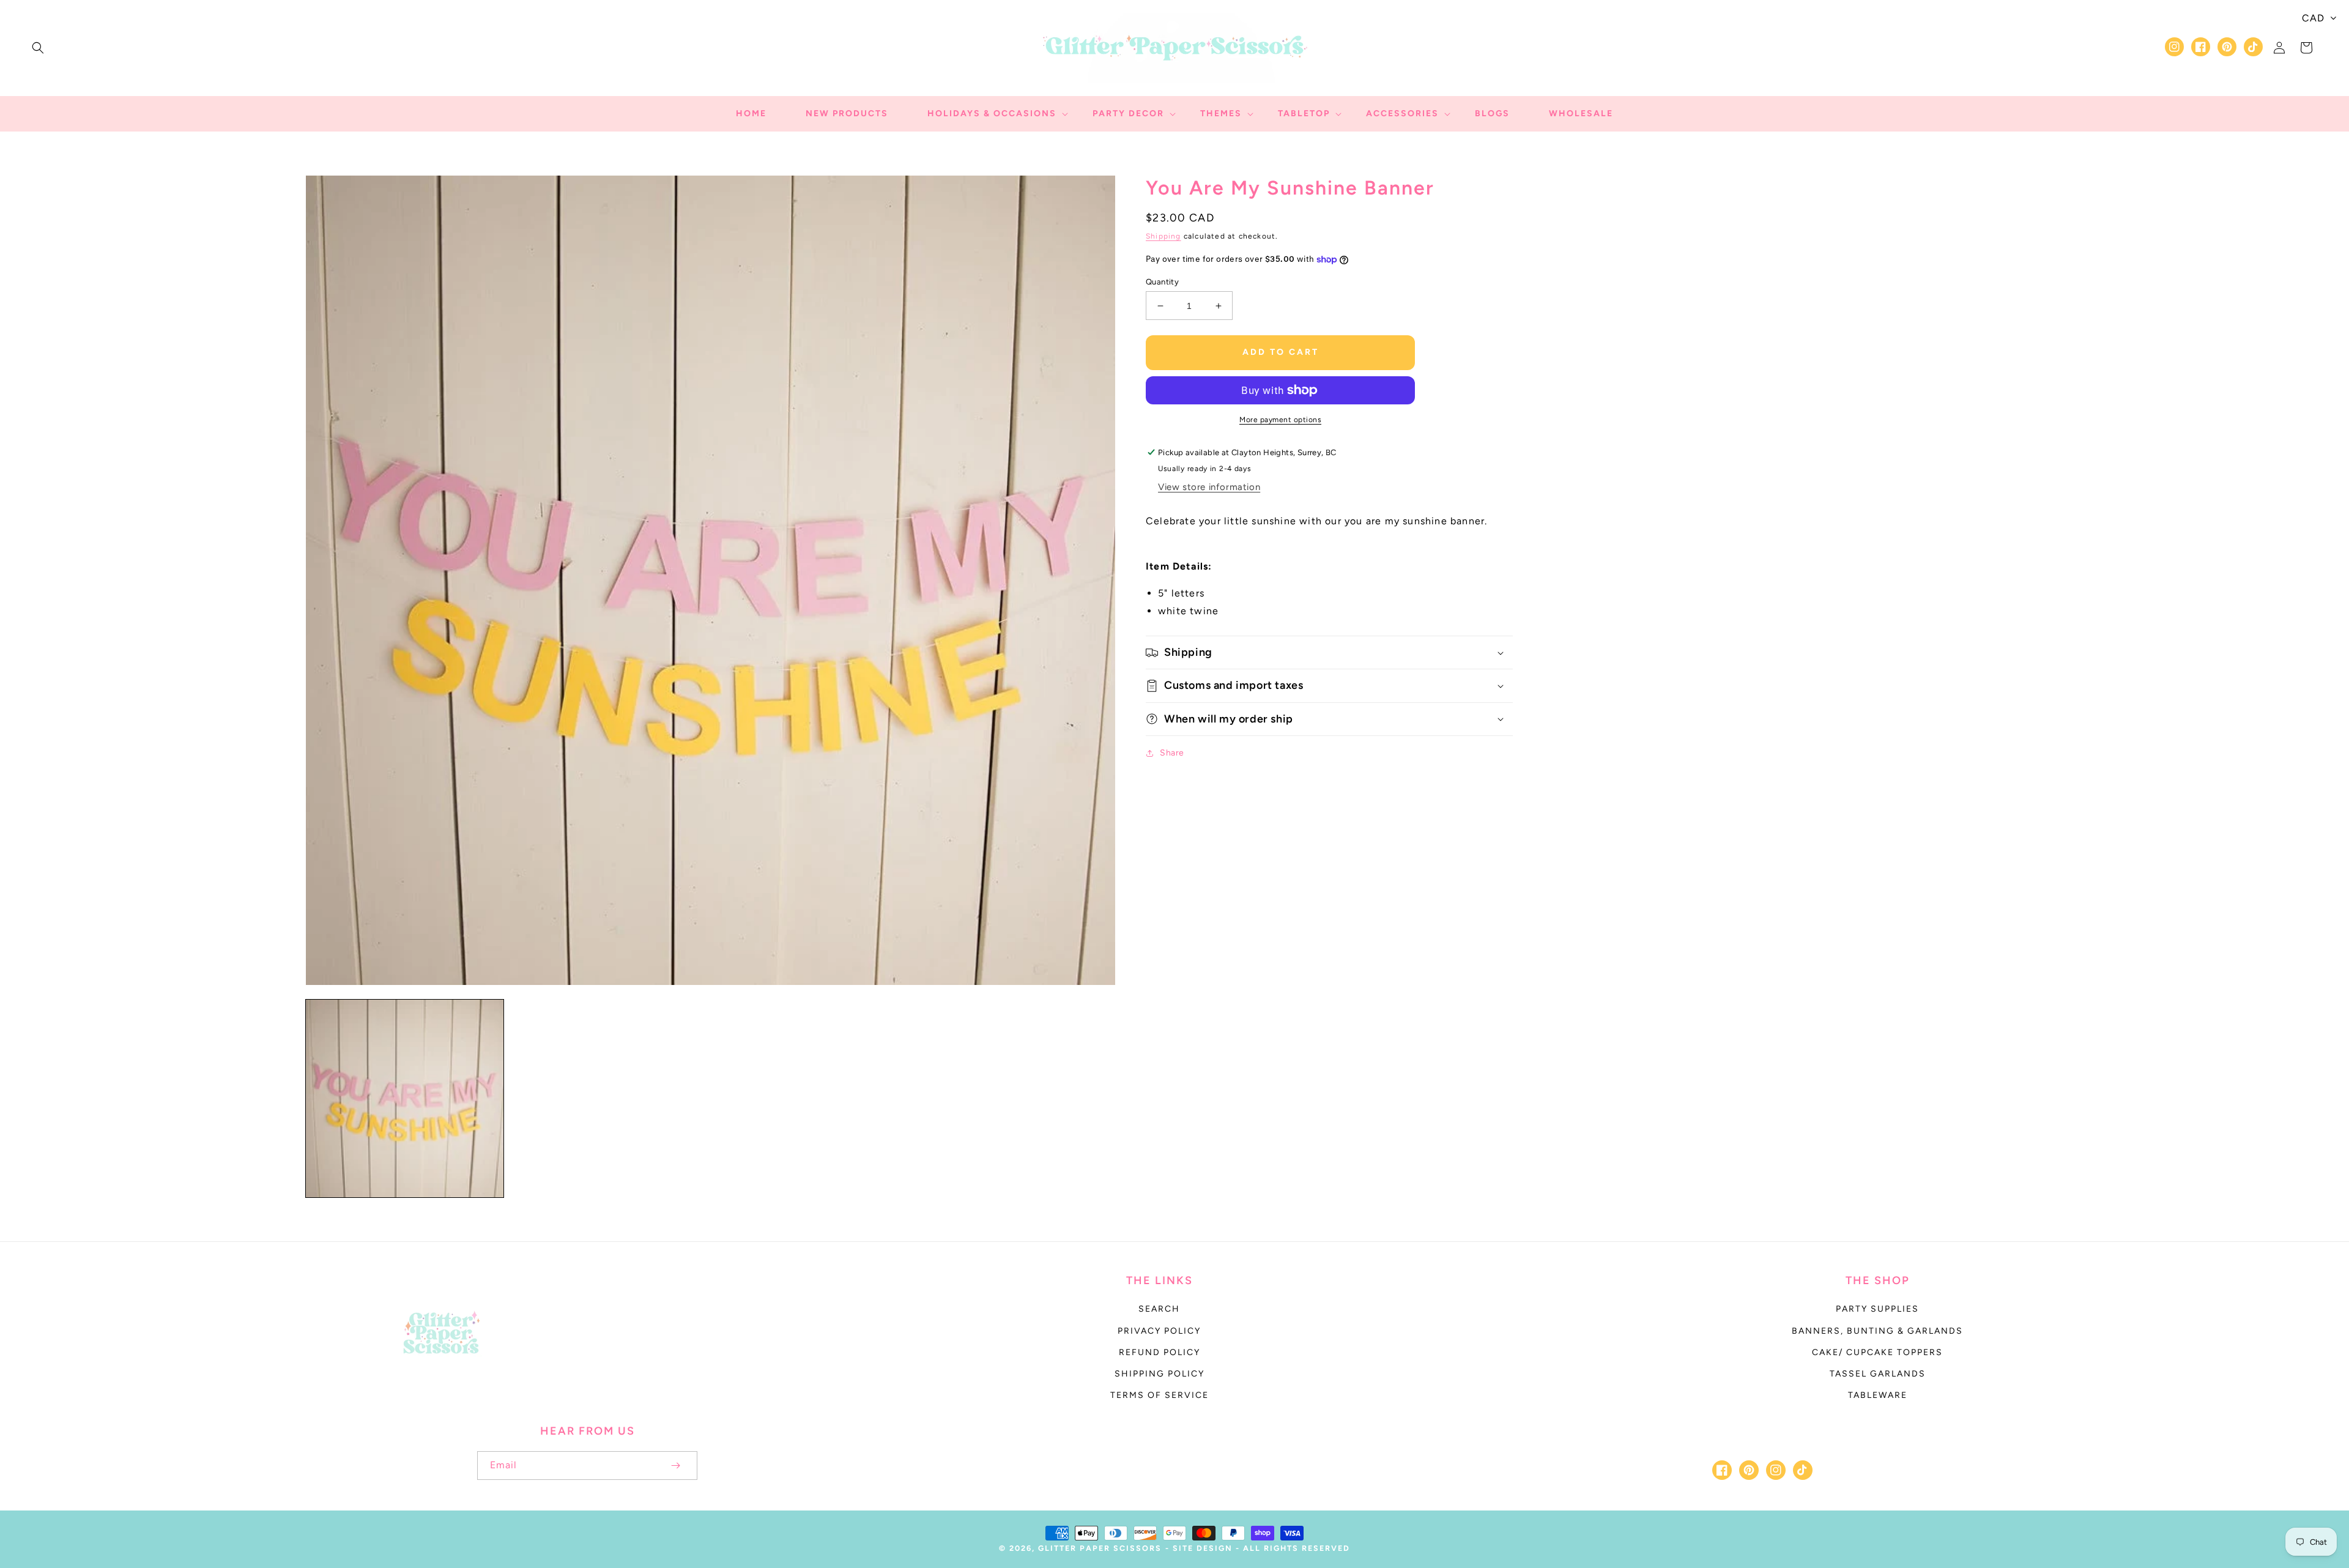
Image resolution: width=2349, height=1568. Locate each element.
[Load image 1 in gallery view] (405, 1098)
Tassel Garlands (1878, 1374)
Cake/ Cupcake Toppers (1877, 1352)
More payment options (1280, 420)
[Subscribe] (675, 1466)
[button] (38, 48)
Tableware (1878, 1395)
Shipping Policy (1160, 1374)
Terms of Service (1160, 1395)
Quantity (1162, 282)
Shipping (1163, 236)
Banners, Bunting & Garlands (1877, 1331)
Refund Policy (1160, 1352)
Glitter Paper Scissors (1100, 1548)
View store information (1209, 487)
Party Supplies (1877, 1309)
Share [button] (1172, 753)
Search (1159, 1309)
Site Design (1203, 1548)
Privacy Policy (1159, 1331)
